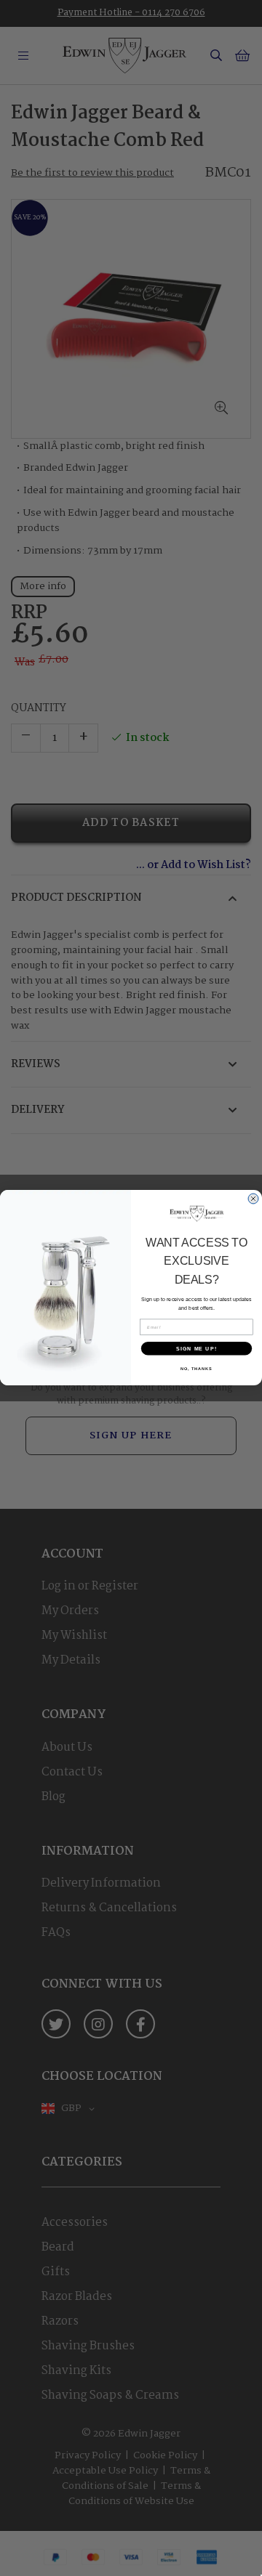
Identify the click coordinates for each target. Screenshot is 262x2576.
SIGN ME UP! (196, 1349)
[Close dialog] (254, 1199)
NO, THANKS (196, 1369)
